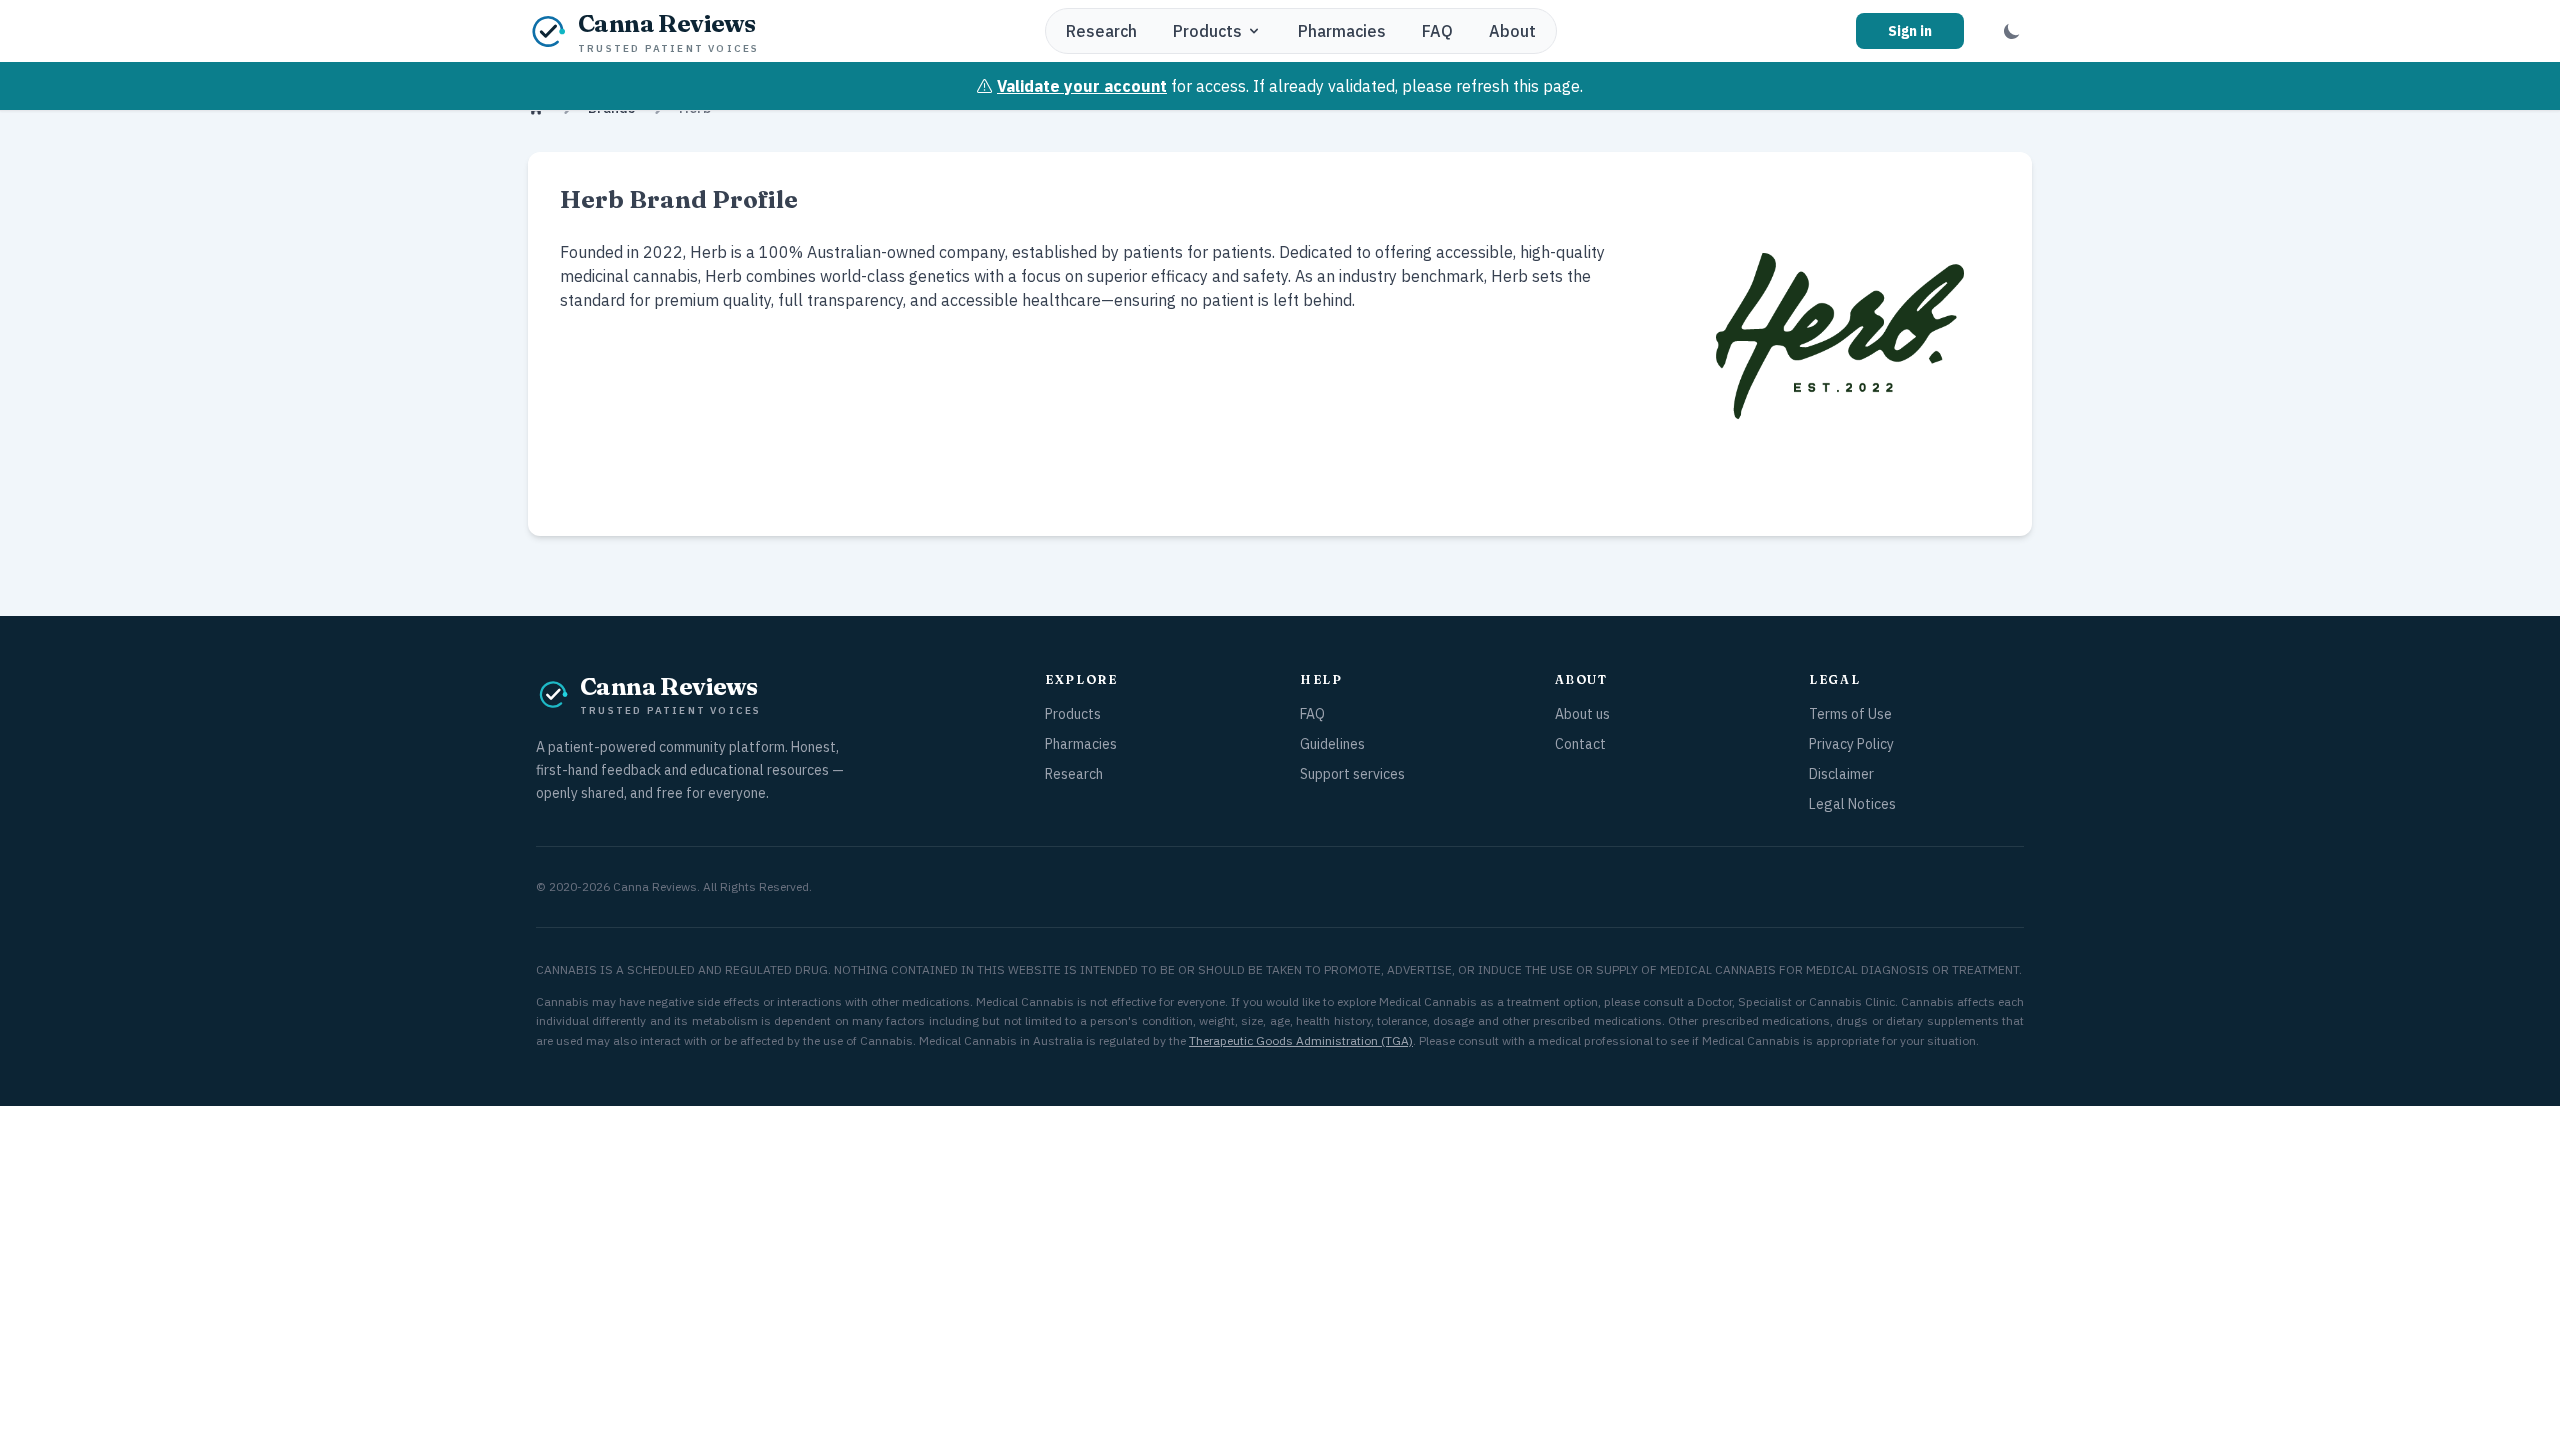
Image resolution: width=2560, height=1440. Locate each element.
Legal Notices (1852, 804)
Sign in (1910, 31)
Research (1101, 31)
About (1512, 31)
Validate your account (1082, 86)
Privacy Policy (1851, 744)
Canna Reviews (655, 886)
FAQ (1437, 31)
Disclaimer (1841, 774)
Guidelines (1332, 744)
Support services (1352, 774)
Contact (1580, 744)
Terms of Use (1850, 714)
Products (1207, 31)
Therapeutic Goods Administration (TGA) (1301, 1040)
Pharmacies (1342, 31)
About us (1582, 714)
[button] (2012, 31)
